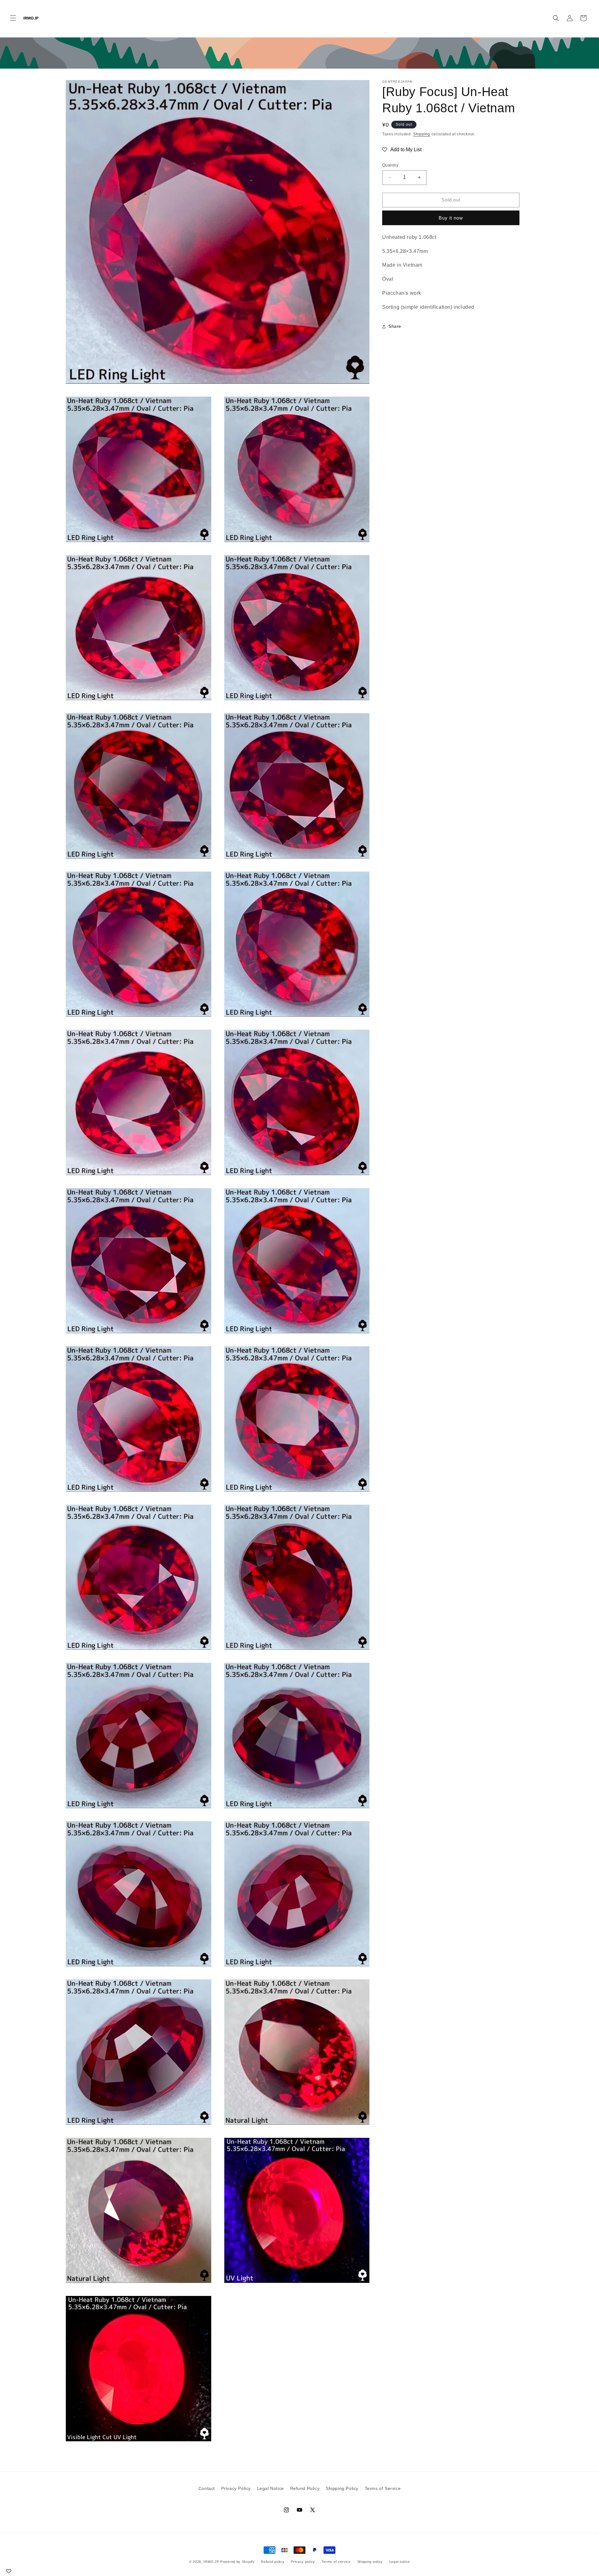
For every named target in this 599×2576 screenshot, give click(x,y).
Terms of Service (383, 2488)
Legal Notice (270, 2488)
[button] (13, 18)
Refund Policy (305, 2488)
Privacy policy (303, 2562)
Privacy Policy (236, 2488)
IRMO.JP (211, 2562)
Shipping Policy (342, 2488)
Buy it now (451, 218)
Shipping (422, 134)
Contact (207, 2488)
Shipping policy (370, 2562)
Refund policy (273, 2562)
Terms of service (336, 2562)
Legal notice (400, 2562)
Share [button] (395, 326)
